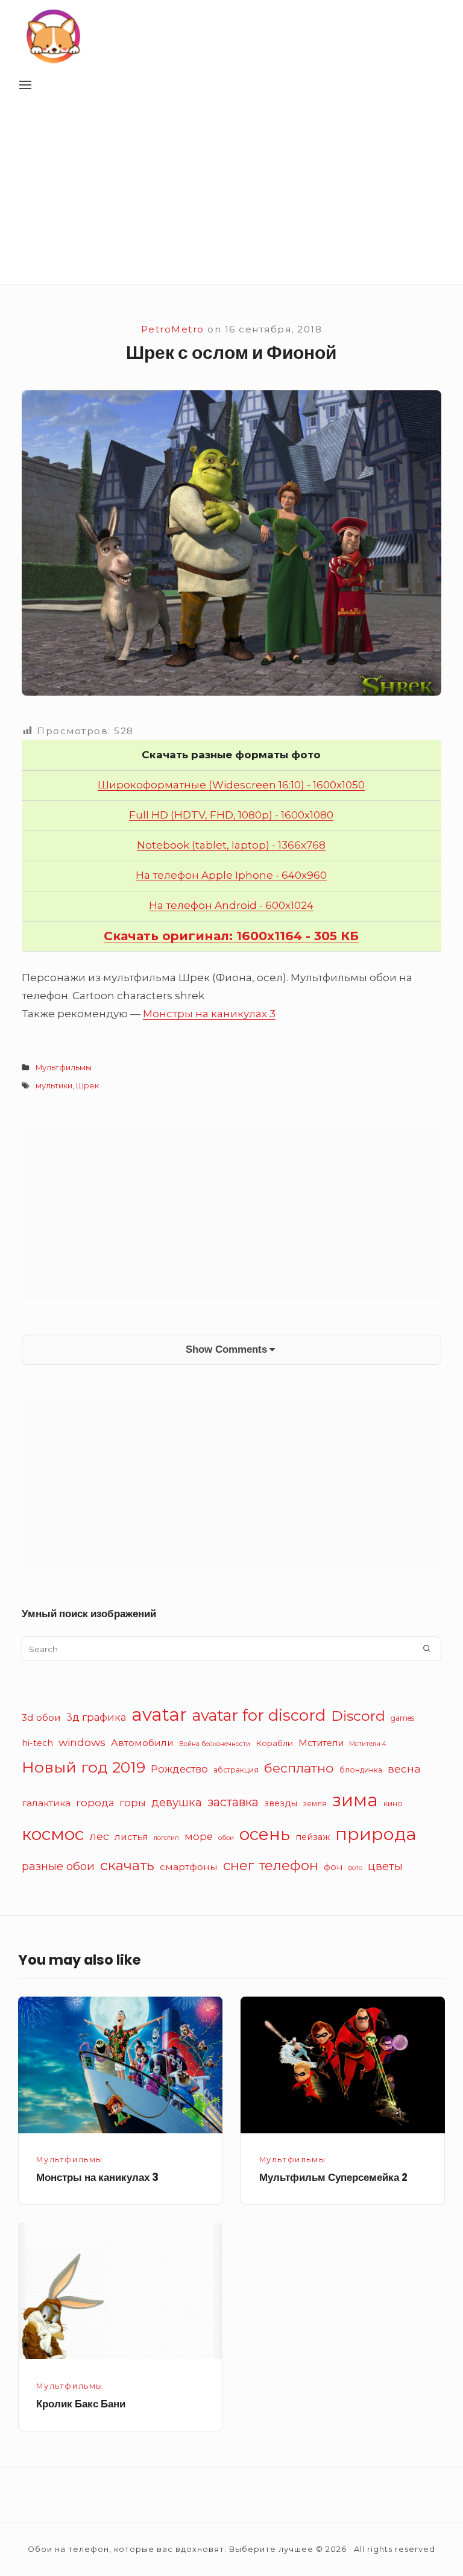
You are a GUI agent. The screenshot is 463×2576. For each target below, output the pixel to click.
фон (333, 1867)
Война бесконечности (215, 1744)
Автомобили (142, 1743)
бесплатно (299, 1768)
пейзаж (313, 1837)
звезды (281, 1803)
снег (238, 1866)
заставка (233, 1802)
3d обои (41, 1717)
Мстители (321, 1743)
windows (82, 1742)
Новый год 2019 (83, 1767)
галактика (46, 1803)
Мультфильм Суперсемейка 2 (333, 2177)
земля (315, 1804)
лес (99, 1836)
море (199, 1836)
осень (265, 1834)
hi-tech (37, 1743)
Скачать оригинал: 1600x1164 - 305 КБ (231, 936)
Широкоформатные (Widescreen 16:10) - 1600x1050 (231, 785)
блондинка (361, 1770)
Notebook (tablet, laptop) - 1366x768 (231, 845)
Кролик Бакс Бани (81, 2404)
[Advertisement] (232, 194)
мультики (54, 1086)
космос (53, 1834)
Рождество (179, 1769)
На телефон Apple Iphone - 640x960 (231, 875)
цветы (385, 1866)
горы (133, 1803)
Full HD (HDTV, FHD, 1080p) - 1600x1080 (231, 815)
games (402, 1718)
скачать (127, 1865)
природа (376, 1834)
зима (355, 1800)
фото (355, 1868)
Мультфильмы (64, 1068)
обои (226, 1838)
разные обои (58, 1866)
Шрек (87, 1086)
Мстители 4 (368, 1744)
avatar (159, 1714)
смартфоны (189, 1867)
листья (131, 1837)
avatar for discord (259, 1715)
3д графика (96, 1717)
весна (404, 1769)
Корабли (274, 1743)
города (95, 1803)
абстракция (236, 1770)
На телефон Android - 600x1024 (231, 905)
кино (393, 1804)
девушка (177, 1802)
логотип (166, 1838)
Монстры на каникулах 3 (209, 1014)
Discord (358, 1716)
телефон (289, 1866)
